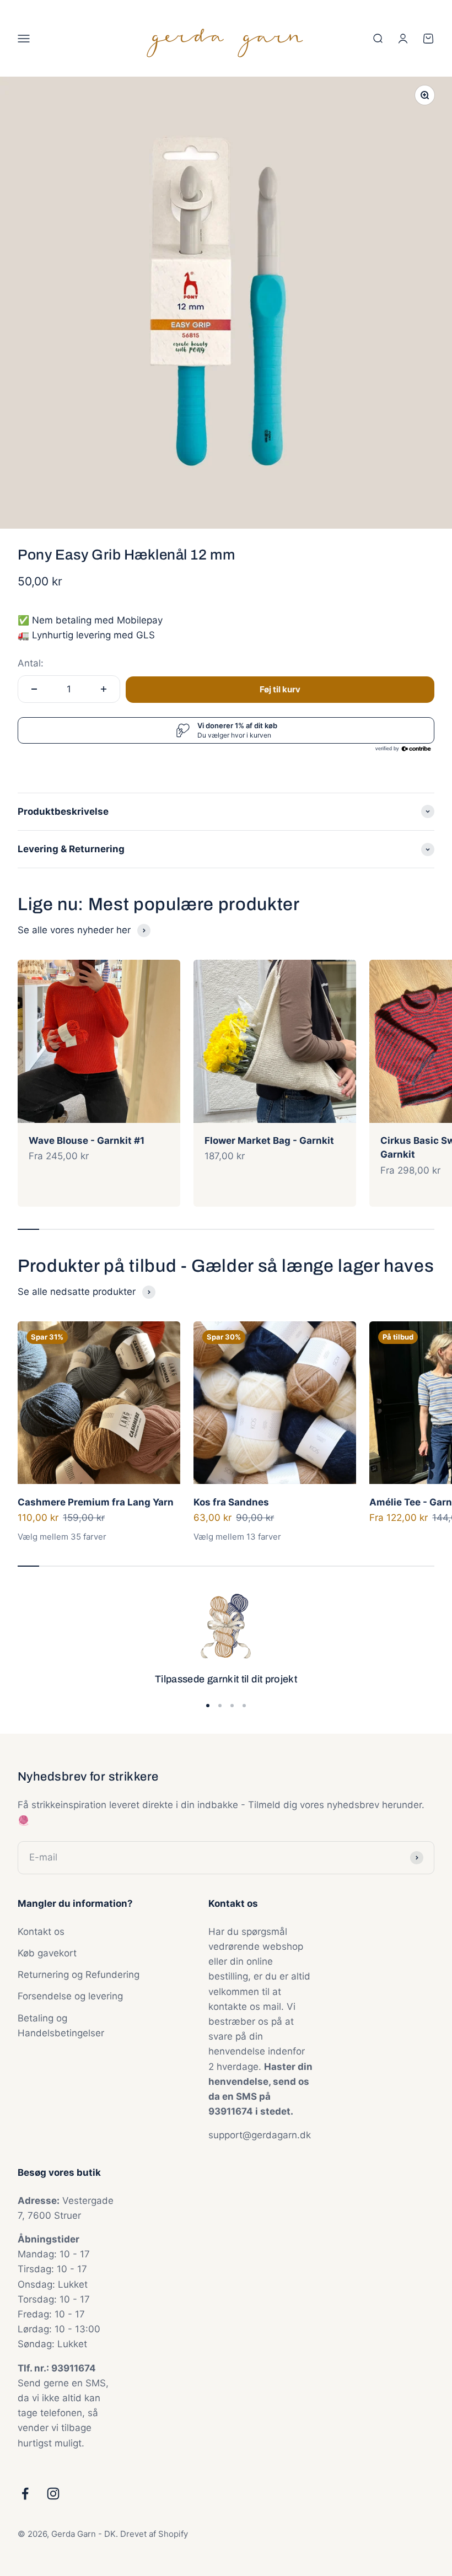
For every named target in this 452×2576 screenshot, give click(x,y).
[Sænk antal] (34, 689)
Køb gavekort (47, 1953)
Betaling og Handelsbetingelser (61, 2026)
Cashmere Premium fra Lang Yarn (96, 1502)
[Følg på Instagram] (53, 2494)
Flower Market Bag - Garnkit (269, 1141)
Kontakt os (41, 1932)
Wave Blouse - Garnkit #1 (87, 1141)
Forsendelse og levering (70, 1996)
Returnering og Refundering (79, 1975)
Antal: (31, 663)
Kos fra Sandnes (231, 1502)
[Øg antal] (104, 689)
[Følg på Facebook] (25, 2494)
